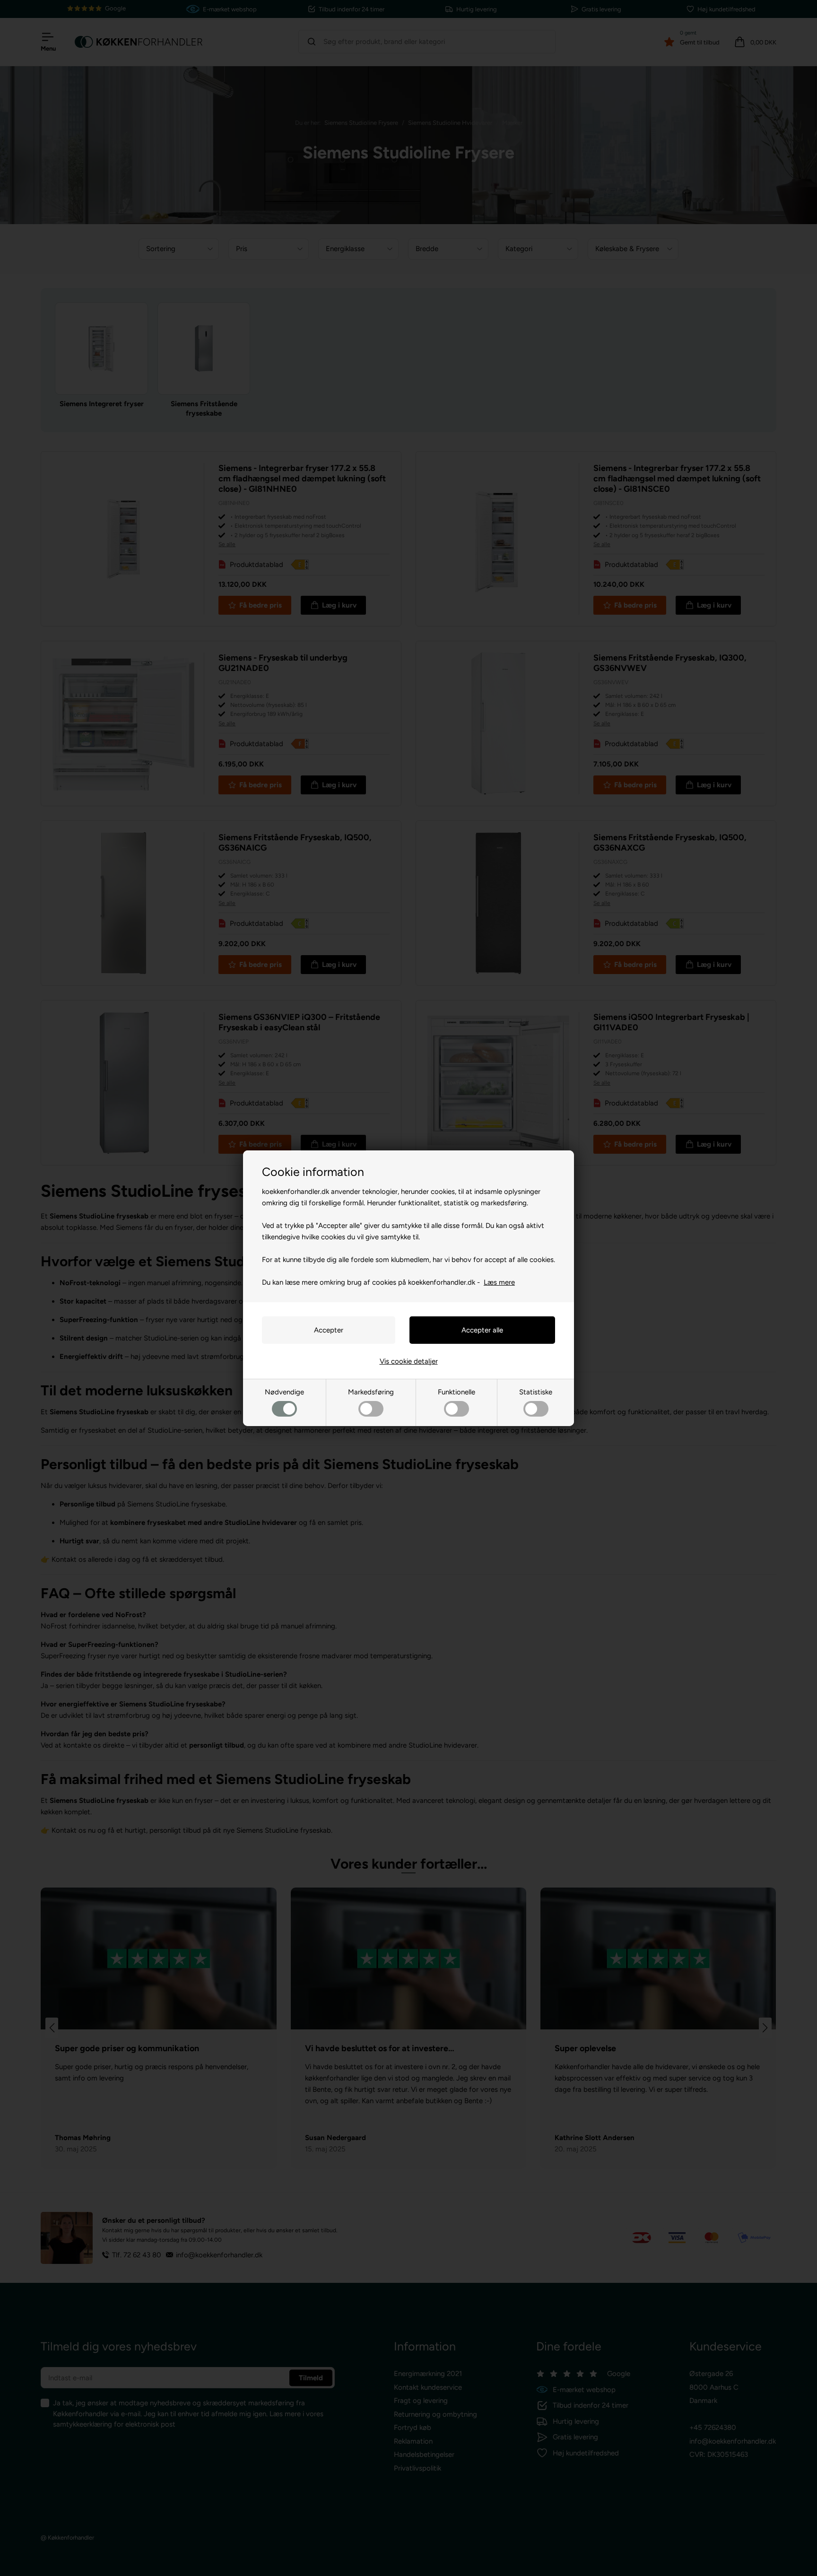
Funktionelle (456, 1392)
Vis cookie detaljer (409, 1361)
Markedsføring (371, 1392)
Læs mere (499, 1282)
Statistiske (536, 1392)
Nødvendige (284, 1392)
